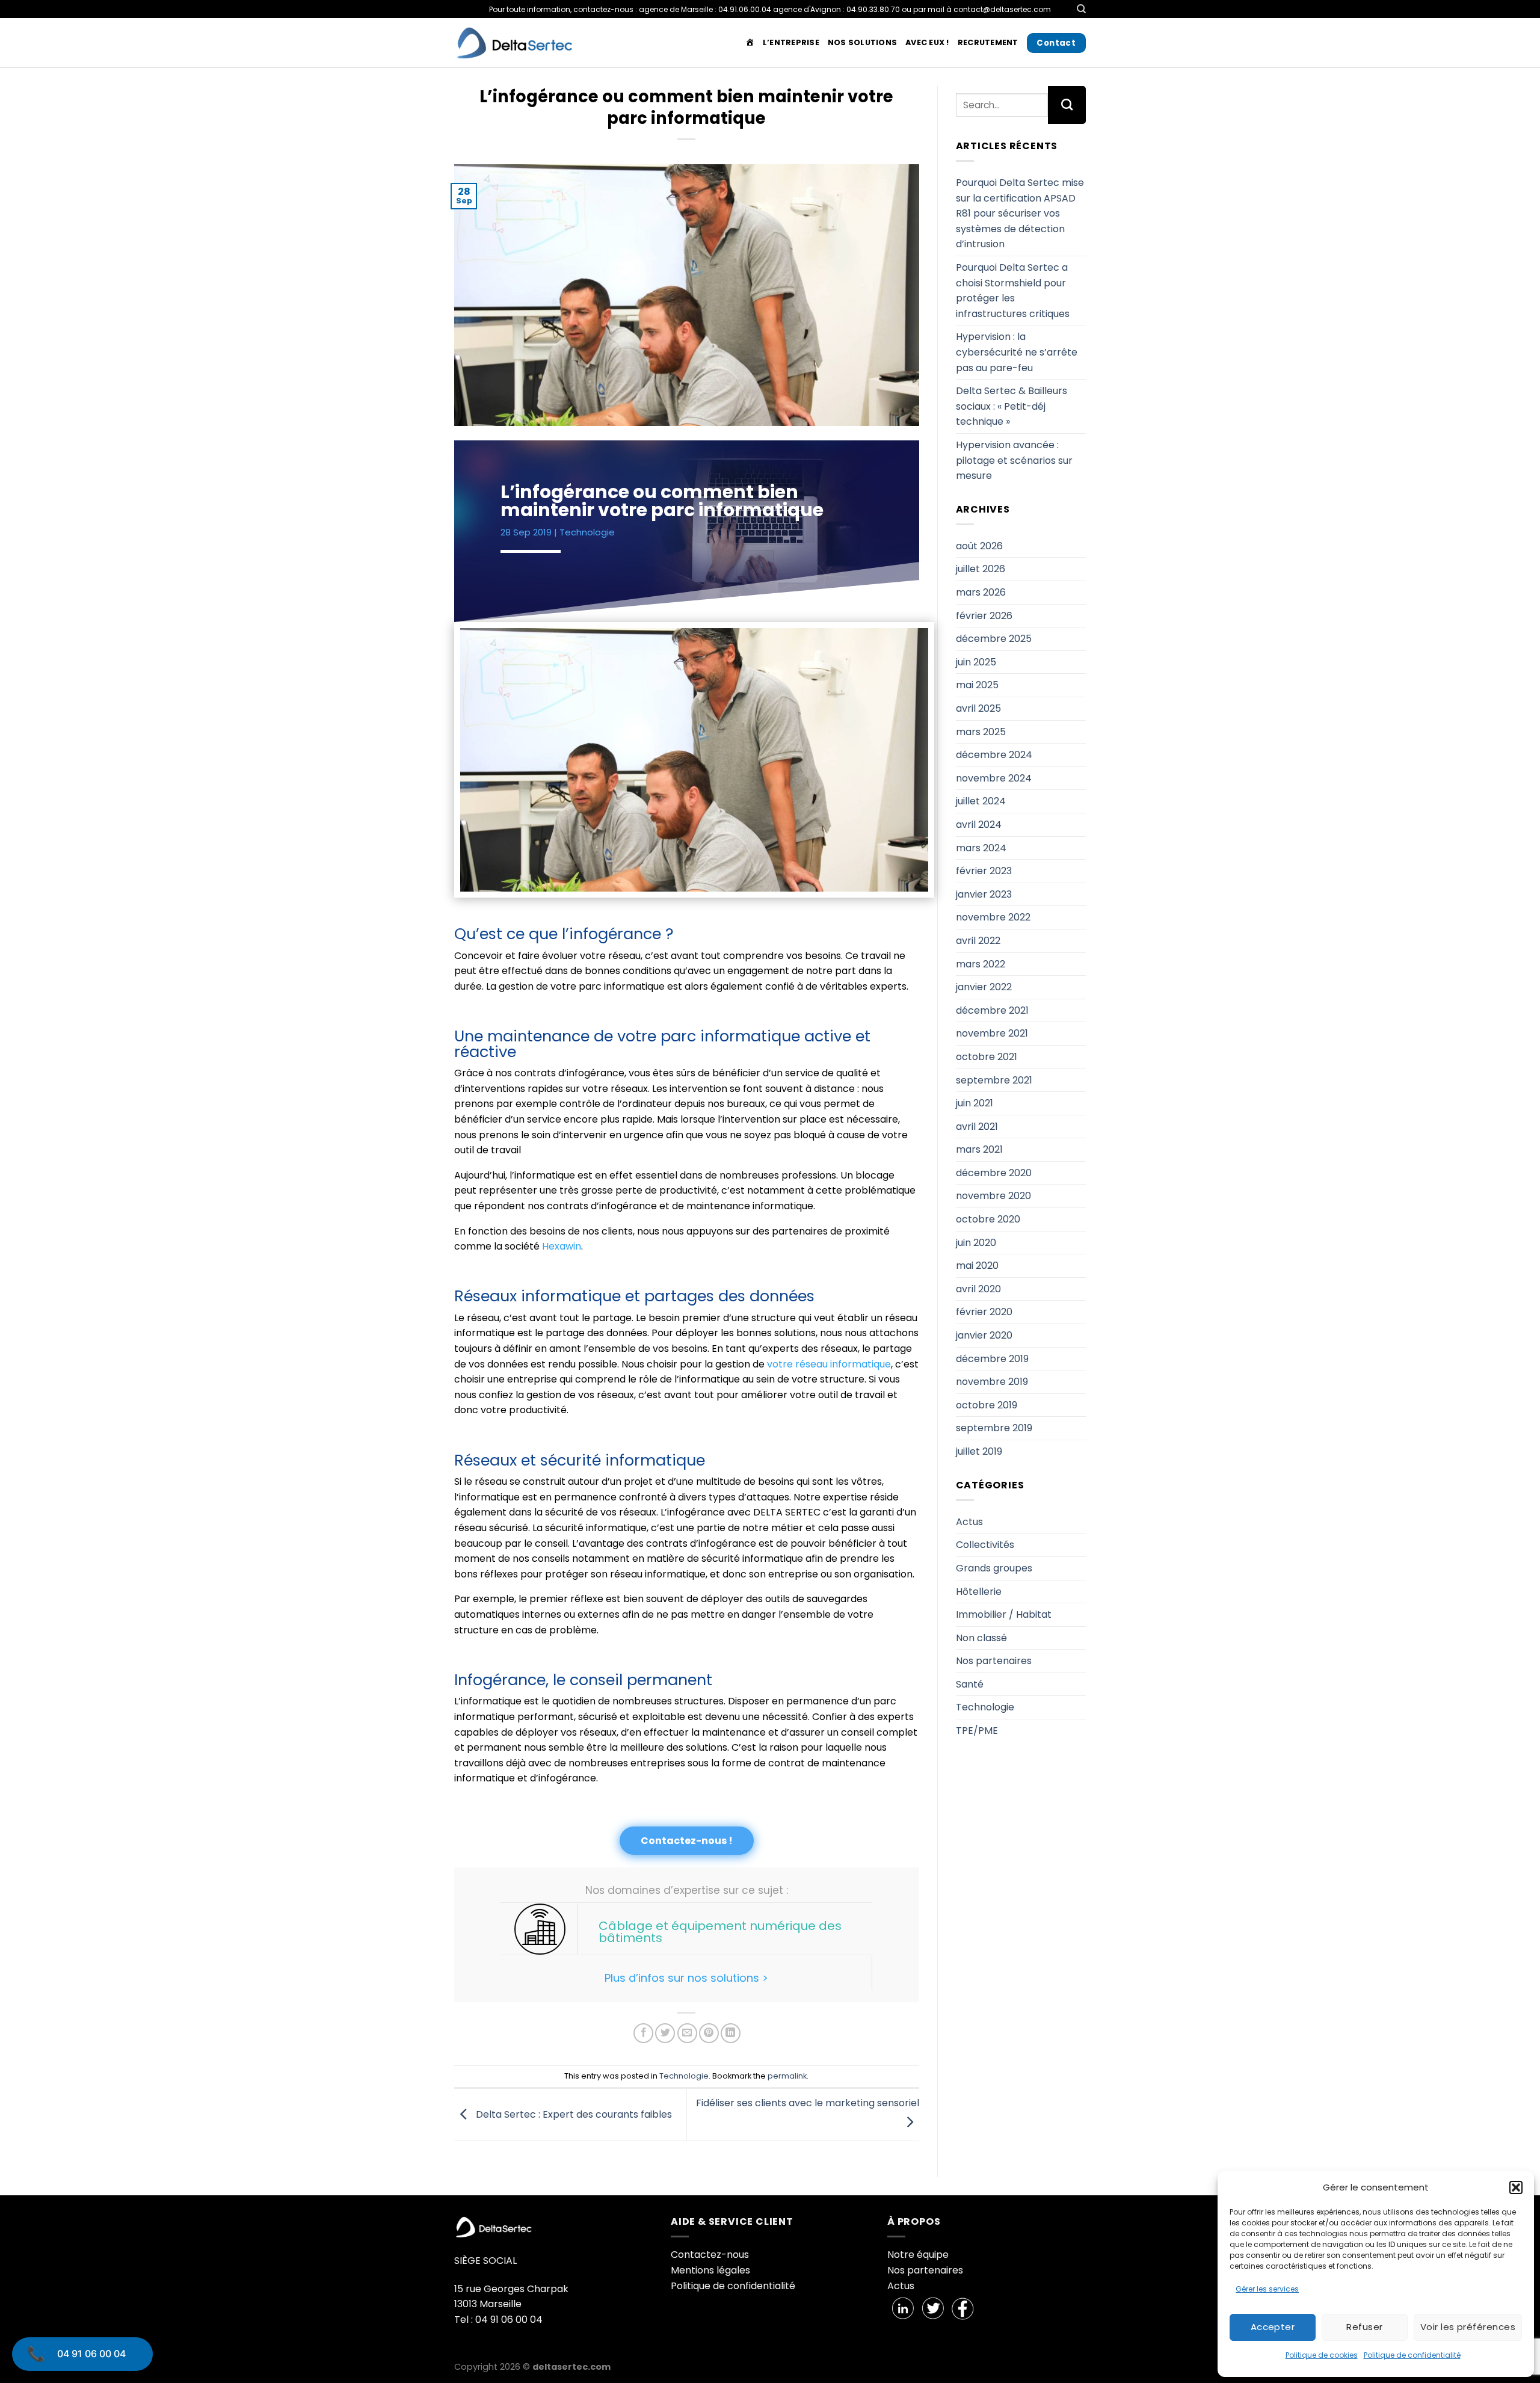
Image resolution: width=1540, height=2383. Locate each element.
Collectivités (985, 1545)
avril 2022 (978, 941)
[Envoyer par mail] (687, 2033)
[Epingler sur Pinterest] (709, 2033)
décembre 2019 (992, 1359)
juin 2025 (976, 662)
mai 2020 (977, 1265)
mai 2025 (977, 685)
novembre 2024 (994, 778)
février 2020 (984, 1312)
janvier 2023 (984, 894)
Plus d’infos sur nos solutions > (686, 1978)
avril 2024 (979, 825)
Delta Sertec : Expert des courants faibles (573, 2114)
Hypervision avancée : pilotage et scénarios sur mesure (1014, 460)
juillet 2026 (981, 569)
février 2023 (984, 871)
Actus (969, 1522)
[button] (1516, 2187)
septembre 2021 (994, 1080)
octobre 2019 (987, 1405)
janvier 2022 (984, 987)
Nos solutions (862, 42)
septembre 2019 (994, 1428)
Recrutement (988, 42)
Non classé (981, 1638)
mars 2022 (981, 964)
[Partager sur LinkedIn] (731, 2033)
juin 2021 (975, 1103)
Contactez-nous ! (687, 1841)
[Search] (1081, 9)
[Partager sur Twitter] (665, 2033)
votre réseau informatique (829, 1364)
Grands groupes (994, 1568)
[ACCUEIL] (750, 43)
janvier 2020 (984, 1335)
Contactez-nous (710, 2255)
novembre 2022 (993, 917)
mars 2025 (981, 732)
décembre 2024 (994, 755)
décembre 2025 (994, 639)
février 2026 (984, 616)
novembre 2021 (992, 1033)
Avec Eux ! (927, 42)
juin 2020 (976, 1243)
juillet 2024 (981, 801)
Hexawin (560, 1246)
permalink (787, 2076)
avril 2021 (977, 1127)
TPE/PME (977, 1731)
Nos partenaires (994, 1661)
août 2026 (979, 546)
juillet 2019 (979, 1451)
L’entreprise (791, 42)
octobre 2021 (987, 1057)
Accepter (1273, 2327)
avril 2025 (978, 708)
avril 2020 (978, 1289)
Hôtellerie (979, 1592)
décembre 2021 (992, 1010)
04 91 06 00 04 (91, 2354)
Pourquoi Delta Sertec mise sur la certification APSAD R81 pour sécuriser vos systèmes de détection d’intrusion (1020, 213)
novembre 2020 (993, 1196)
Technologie (587, 532)
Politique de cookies (1322, 2355)
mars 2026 (981, 592)
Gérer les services (1267, 2289)
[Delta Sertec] (514, 43)
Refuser (1364, 2327)
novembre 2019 (992, 1382)
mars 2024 (981, 848)
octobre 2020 (988, 1219)
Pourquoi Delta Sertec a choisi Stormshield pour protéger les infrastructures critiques (1013, 291)
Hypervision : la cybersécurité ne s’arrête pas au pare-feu (1017, 352)
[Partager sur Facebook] (643, 2033)
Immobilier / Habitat (1004, 1614)
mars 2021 (979, 1149)
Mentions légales (710, 2270)
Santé (970, 1684)
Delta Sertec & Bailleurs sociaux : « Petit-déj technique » (1012, 406)
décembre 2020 (994, 1173)
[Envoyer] (1067, 105)
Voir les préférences (1468, 2327)
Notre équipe (918, 2255)
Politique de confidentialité (1412, 2355)
